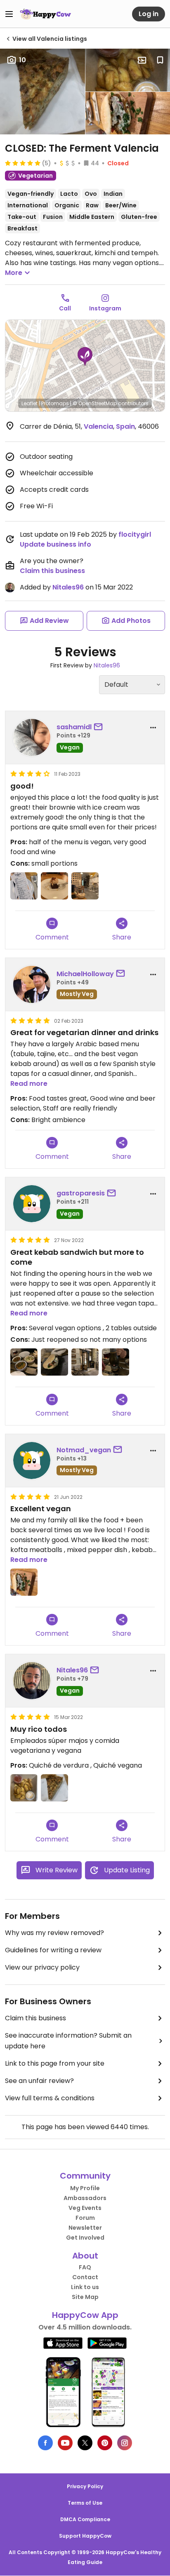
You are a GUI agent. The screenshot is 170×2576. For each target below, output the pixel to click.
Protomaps (55, 403)
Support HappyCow (85, 2536)
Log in (149, 14)
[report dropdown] (153, 728)
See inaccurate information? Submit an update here (68, 2041)
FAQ (85, 2267)
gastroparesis (81, 1193)
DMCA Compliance (85, 2519)
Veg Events (85, 2208)
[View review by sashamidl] (32, 737)
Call (65, 308)
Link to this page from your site (55, 2063)
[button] (85, 357)
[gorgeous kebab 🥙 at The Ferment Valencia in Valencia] (24, 1582)
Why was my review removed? (54, 1933)
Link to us (85, 2287)
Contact (85, 2277)
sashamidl (74, 727)
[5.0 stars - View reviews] (23, 163)
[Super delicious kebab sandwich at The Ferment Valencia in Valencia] (54, 1362)
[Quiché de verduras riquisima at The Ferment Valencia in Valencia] (54, 1788)
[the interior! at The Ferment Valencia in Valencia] (85, 886)
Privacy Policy (85, 2486)
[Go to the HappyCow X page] (85, 2443)
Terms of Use (85, 2503)
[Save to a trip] (142, 60)
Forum (85, 2218)
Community (85, 2176)
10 (22, 60)
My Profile (85, 2188)
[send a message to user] (100, 727)
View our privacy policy (42, 1967)
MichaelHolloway (85, 974)
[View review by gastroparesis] (32, 1204)
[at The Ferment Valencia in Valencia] (24, 886)
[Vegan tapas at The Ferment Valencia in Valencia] (24, 1362)
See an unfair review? (39, 2081)
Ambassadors (85, 2198)
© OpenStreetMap (95, 403)
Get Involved (85, 2238)
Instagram (105, 308)
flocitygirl (135, 534)
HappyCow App (85, 2315)
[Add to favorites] (160, 60)
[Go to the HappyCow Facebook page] (45, 2443)
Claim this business (52, 571)
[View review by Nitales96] (32, 1681)
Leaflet (30, 403)
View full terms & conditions (50, 2098)
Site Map (85, 2297)
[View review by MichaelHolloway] (32, 984)
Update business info (55, 544)
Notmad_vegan (84, 1450)
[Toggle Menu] (9, 14)
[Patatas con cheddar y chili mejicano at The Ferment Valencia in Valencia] (24, 1788)
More (14, 273)
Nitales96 (68, 587)
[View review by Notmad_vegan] (32, 1461)
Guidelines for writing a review (53, 1950)
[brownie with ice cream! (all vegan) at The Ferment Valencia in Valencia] (54, 886)
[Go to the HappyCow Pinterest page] (105, 2443)
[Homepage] (45, 14)
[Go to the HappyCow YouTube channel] (65, 2443)
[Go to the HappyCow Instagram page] (125, 2443)
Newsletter (85, 2228)
